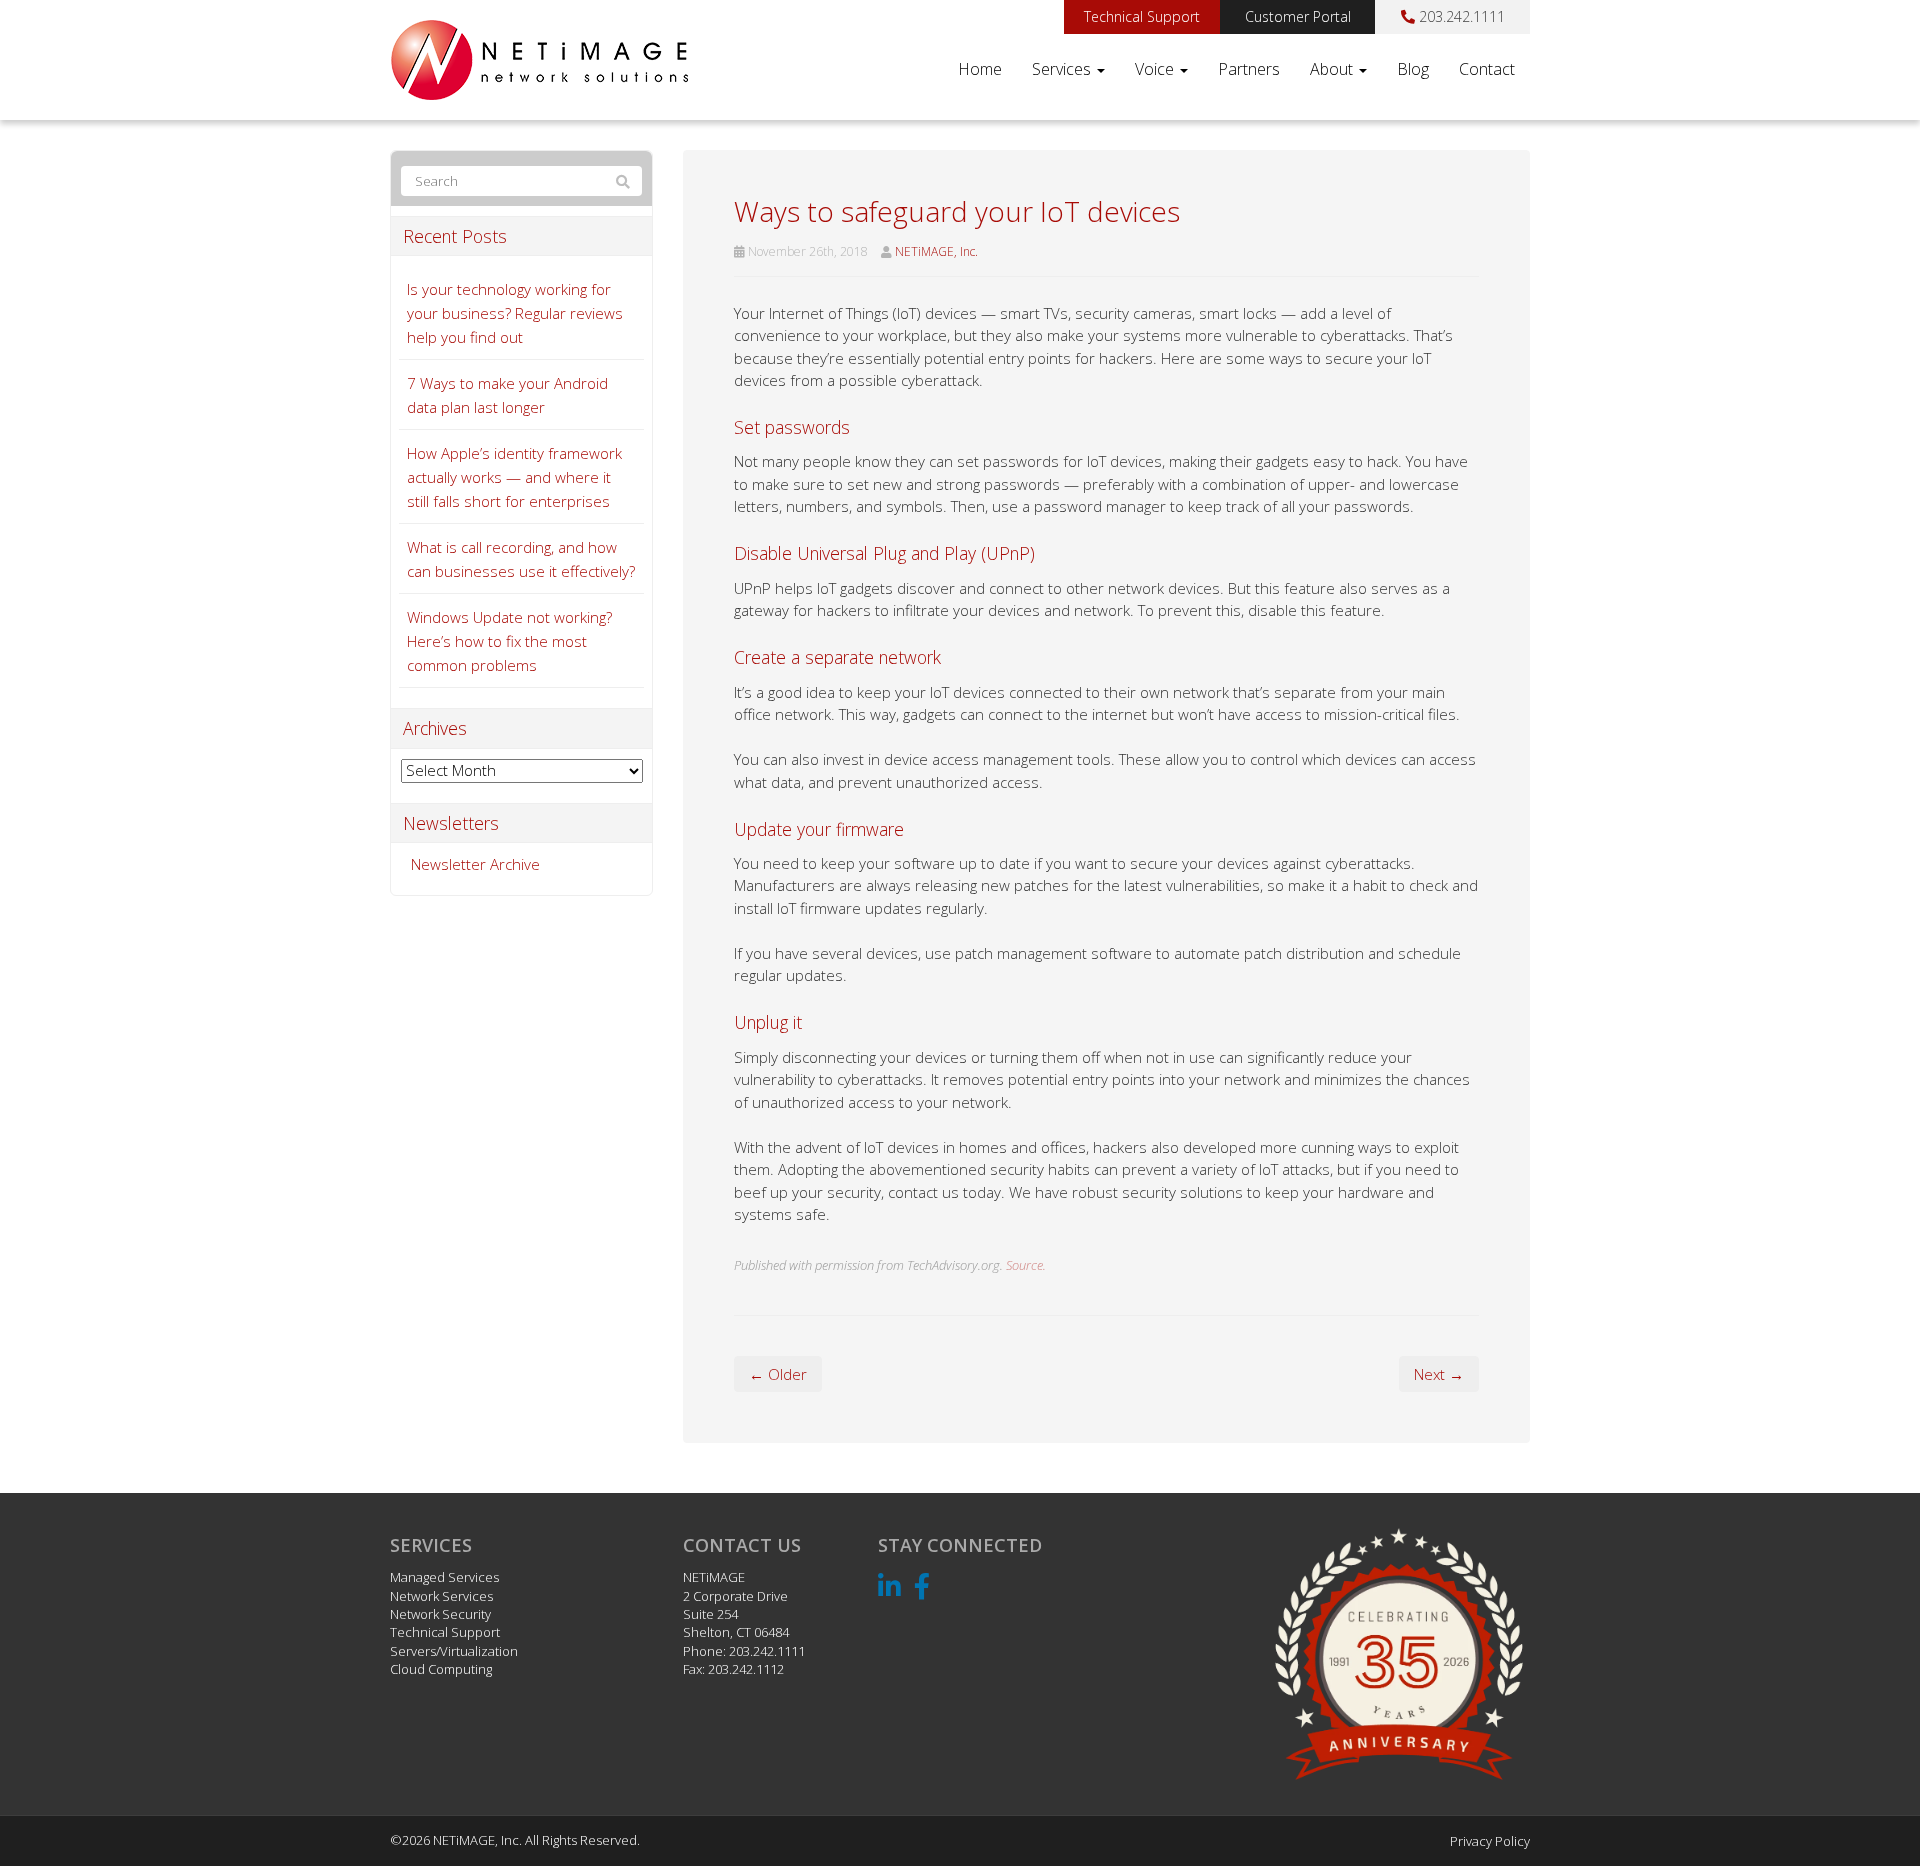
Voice (1156, 69)
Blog (1413, 69)
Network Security (440, 1614)
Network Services (441, 1596)
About (1333, 69)
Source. (1026, 1265)
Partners (1249, 69)
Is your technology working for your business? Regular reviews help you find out (515, 313)
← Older (778, 1374)
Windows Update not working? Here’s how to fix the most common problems (509, 641)
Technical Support (1142, 16)
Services (1063, 69)
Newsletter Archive (475, 864)
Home (980, 69)
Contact (1487, 69)
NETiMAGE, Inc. (936, 251)
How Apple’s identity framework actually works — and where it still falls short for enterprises (514, 477)
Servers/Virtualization (454, 1651)
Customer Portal (1298, 16)
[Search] (623, 182)
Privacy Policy (1490, 1841)
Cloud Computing (441, 1669)
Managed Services (444, 1577)
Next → (1439, 1374)
